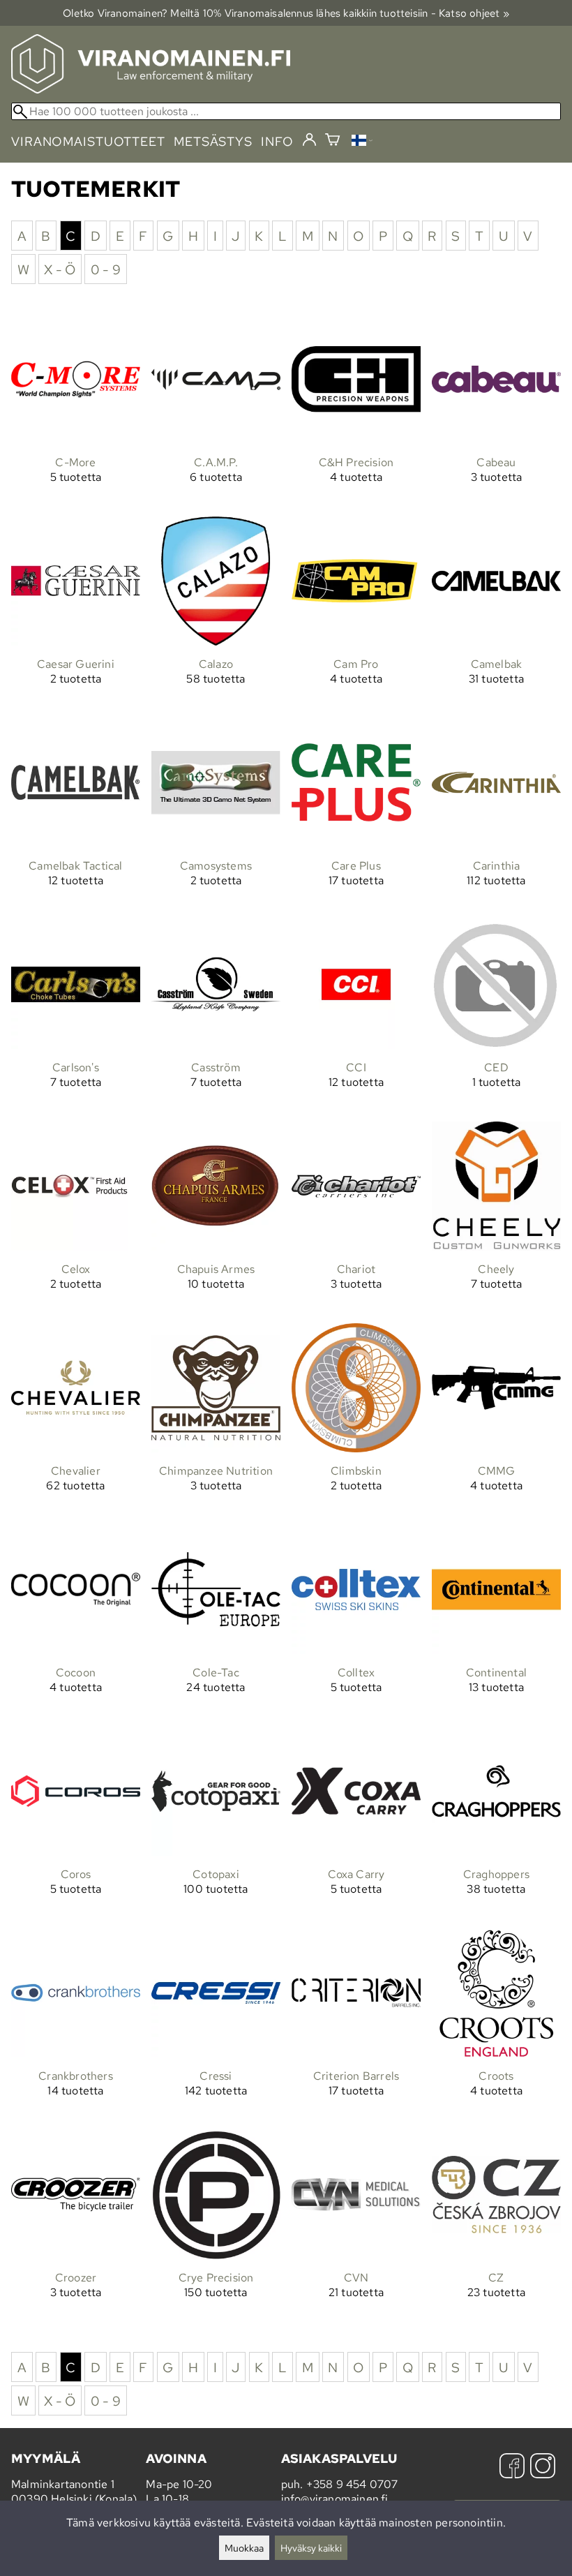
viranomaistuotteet (88, 141)
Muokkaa (244, 2548)
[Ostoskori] (332, 141)
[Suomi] (362, 142)
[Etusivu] (151, 90)
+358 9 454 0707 (352, 2484)
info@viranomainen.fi (335, 2499)
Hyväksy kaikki (311, 2548)
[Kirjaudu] (309, 140)
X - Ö (60, 269)
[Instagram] (543, 2467)
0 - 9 (106, 269)
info (277, 141)
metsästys (213, 141)
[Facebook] (512, 2467)
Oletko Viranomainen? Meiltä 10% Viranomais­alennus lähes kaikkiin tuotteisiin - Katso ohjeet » (286, 13)
